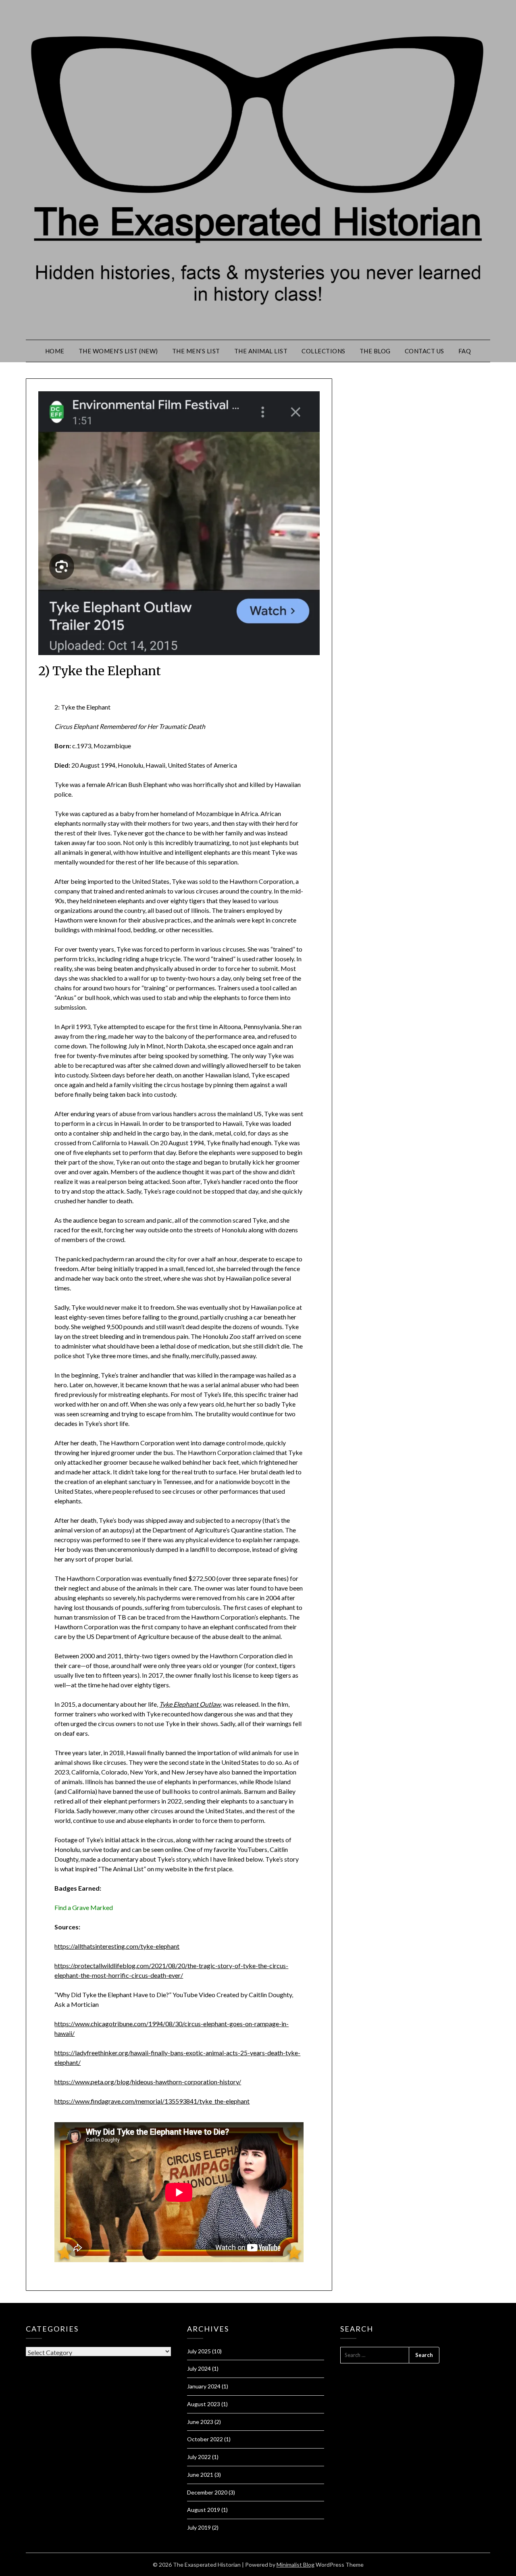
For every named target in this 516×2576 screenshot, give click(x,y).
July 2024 (199, 2368)
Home (55, 351)
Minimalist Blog (295, 2565)
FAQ (465, 351)
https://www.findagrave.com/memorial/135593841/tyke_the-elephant (152, 2101)
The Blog (375, 351)
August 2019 (204, 2510)
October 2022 (205, 2439)
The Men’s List (196, 351)
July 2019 (199, 2527)
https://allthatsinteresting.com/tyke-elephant (117, 1946)
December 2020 (207, 2492)
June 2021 (200, 2475)
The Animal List (261, 351)
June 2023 (200, 2422)
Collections (324, 351)
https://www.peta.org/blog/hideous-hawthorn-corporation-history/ (148, 2082)
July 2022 (199, 2457)
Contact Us (424, 351)
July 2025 (199, 2351)
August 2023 (204, 2404)
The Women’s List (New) (118, 351)
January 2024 (204, 2386)
